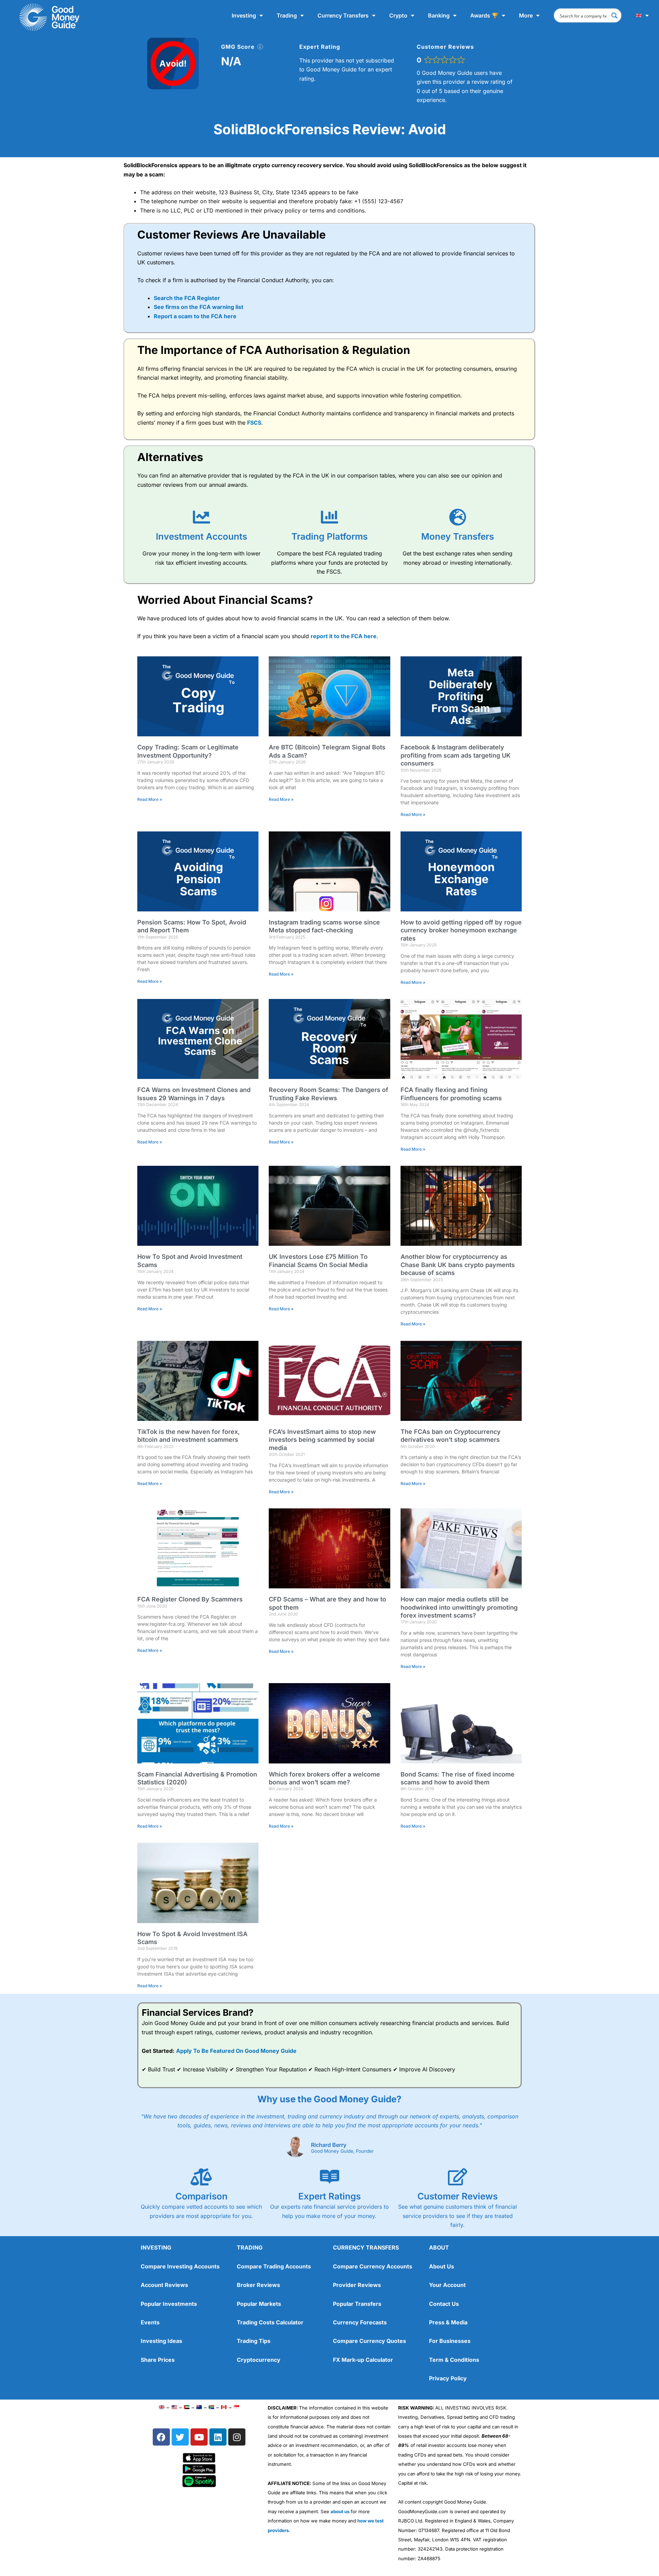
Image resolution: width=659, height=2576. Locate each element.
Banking (439, 15)
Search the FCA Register (187, 298)
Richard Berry (329, 2145)
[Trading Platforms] (329, 517)
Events (150, 2322)
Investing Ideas (161, 2341)
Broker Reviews (258, 2285)
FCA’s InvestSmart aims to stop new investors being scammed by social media (322, 1440)
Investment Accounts (201, 536)
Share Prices (158, 2360)
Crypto (398, 15)
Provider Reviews (357, 2285)
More (526, 15)
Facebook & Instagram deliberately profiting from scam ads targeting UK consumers (456, 755)
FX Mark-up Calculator (363, 2360)
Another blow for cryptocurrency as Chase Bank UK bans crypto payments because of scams (458, 1265)
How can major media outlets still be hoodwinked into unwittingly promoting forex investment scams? (459, 1607)
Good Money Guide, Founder (342, 2151)
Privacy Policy (448, 2378)
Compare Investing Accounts (180, 2266)
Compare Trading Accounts (274, 2266)
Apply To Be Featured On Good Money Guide (236, 2051)
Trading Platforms (329, 536)
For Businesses (450, 2341)
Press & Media (448, 2322)
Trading (287, 15)
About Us (442, 2266)
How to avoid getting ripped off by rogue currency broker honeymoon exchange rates (461, 930)
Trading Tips (254, 2341)
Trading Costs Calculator (270, 2322)
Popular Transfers (357, 2304)
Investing (244, 15)
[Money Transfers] (458, 517)
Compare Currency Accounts (373, 2266)
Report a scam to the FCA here (195, 316)
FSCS (254, 423)
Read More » (150, 799)
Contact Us (444, 2304)
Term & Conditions (454, 2360)
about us (340, 2511)
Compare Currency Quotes (369, 2341)
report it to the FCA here (344, 636)
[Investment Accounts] (201, 517)
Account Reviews (164, 2285)
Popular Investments (169, 2304)
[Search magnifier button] (614, 15)
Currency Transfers (343, 15)
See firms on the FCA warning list (199, 307)
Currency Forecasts (360, 2322)
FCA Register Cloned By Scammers (190, 1599)
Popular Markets (259, 2304)
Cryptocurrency (259, 2360)
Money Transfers (458, 536)
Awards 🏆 (484, 15)
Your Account (447, 2285)
